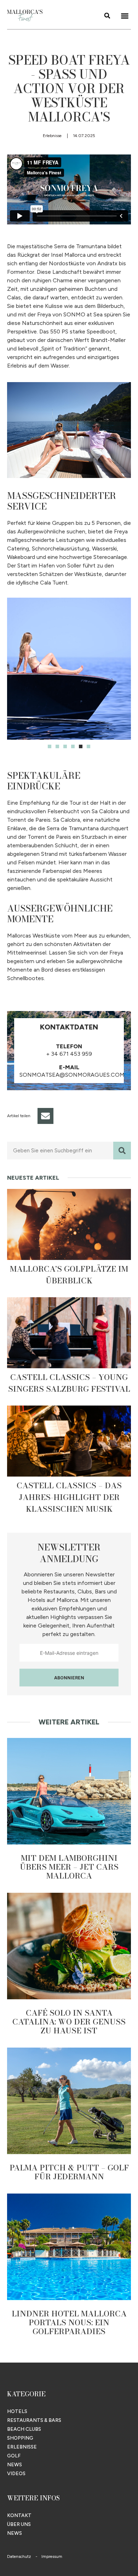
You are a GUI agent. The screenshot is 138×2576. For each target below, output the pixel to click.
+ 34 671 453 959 (69, 1054)
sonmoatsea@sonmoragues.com (72, 1075)
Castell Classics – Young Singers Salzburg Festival (69, 1383)
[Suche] (122, 1151)
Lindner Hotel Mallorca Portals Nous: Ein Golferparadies (69, 2322)
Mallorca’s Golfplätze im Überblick (69, 1275)
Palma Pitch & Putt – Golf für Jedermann (69, 2172)
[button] (125, 16)
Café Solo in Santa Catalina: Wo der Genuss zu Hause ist (69, 2022)
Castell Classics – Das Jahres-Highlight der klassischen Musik (69, 1497)
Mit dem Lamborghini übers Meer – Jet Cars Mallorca (69, 1867)
